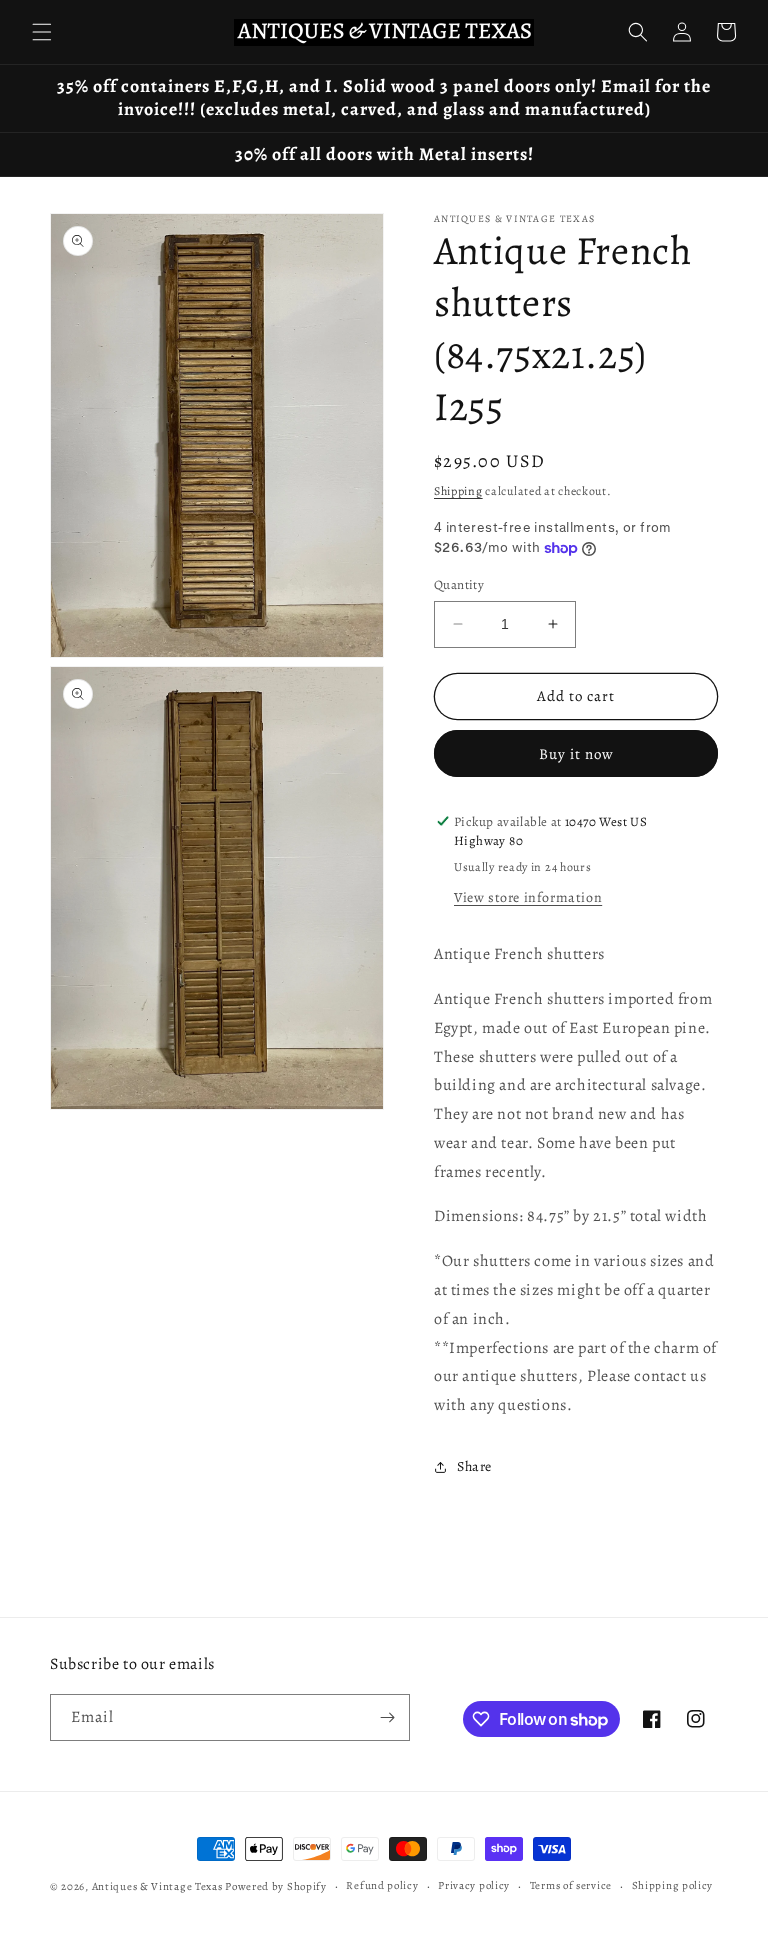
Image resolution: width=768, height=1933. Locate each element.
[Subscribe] (387, 1717)
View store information (528, 897)
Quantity (459, 584)
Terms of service (571, 1885)
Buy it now (576, 754)
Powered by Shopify (276, 1886)
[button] (42, 32)
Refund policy (382, 1885)
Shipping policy (673, 1885)
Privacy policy (474, 1885)
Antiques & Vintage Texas (157, 1886)
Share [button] (474, 1466)
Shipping (458, 491)
